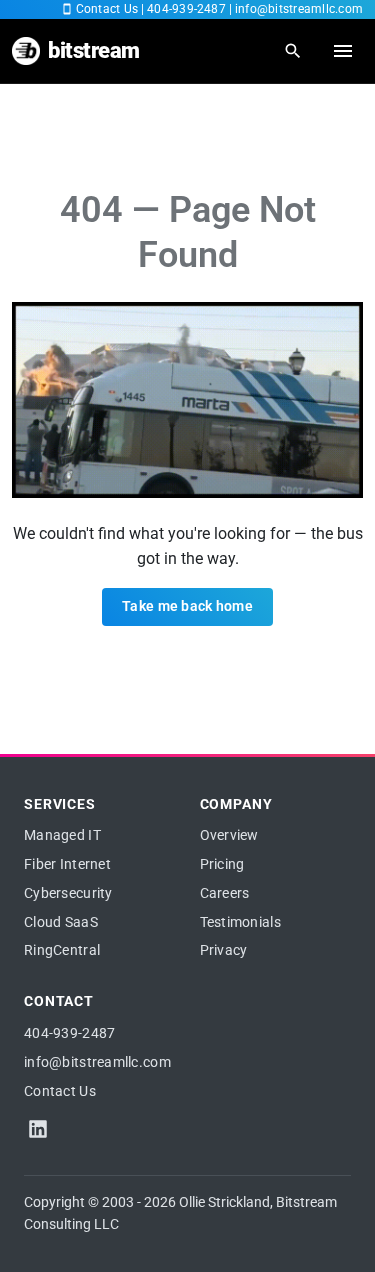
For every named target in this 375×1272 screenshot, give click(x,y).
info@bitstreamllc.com (299, 9)
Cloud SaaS (61, 922)
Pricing (222, 864)
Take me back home (187, 606)
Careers (225, 893)
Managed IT (62, 835)
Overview (229, 835)
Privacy (224, 950)
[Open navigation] (343, 51)
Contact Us (107, 9)
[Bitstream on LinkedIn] (38, 1129)
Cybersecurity (68, 893)
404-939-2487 (186, 9)
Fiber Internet (67, 864)
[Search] (293, 51)
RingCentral (62, 950)
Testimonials (240, 922)
